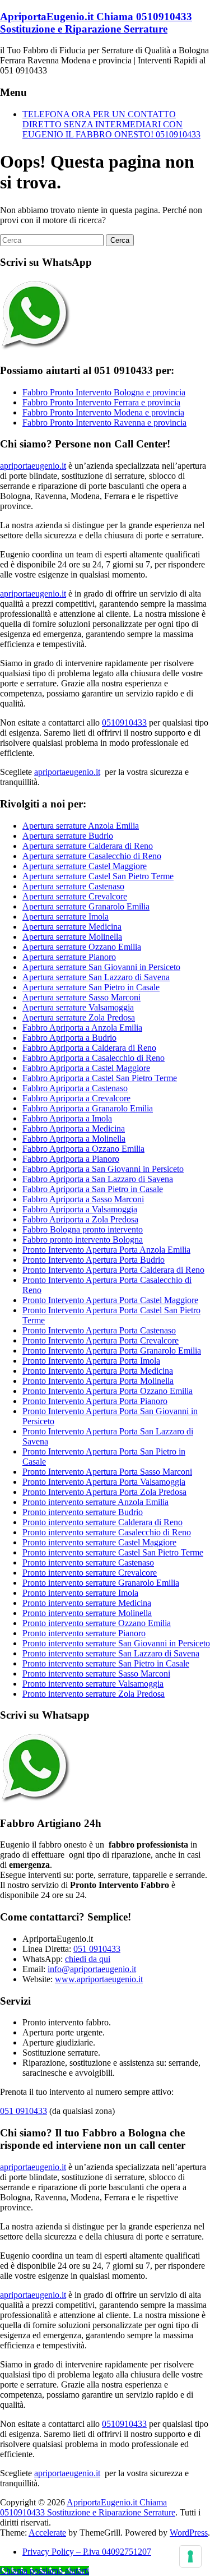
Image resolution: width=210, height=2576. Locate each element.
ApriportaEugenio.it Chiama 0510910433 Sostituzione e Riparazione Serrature (96, 23)
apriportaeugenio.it (33, 466)
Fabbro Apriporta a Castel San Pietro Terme (100, 1078)
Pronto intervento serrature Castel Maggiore (99, 1542)
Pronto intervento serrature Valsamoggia (93, 1684)
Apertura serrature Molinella (72, 937)
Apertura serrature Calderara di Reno (88, 846)
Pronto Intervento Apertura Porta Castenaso (99, 1330)
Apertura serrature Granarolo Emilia (86, 906)
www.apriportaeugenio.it (99, 1979)
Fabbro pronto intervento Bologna (83, 1239)
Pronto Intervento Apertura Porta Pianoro (95, 1401)
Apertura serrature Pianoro (69, 957)
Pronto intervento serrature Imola (80, 1593)
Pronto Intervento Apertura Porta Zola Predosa (104, 1492)
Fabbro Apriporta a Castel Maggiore (86, 1068)
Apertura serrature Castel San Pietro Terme (98, 876)
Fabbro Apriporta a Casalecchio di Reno (94, 1058)
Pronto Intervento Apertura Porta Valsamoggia (104, 1482)
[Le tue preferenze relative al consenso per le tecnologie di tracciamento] (190, 2556)
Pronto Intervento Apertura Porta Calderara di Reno (113, 1270)
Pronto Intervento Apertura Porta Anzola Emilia (106, 1250)
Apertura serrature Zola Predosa (79, 1017)
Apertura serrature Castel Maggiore (85, 866)
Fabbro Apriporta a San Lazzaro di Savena (98, 1179)
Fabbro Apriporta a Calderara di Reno (89, 1048)
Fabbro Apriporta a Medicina (74, 1128)
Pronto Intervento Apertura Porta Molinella (98, 1381)
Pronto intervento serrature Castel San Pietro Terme (113, 1552)
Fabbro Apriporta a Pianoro (71, 1159)
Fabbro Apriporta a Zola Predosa (80, 1219)
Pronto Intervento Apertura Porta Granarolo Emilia (112, 1351)
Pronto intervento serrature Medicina (87, 1603)
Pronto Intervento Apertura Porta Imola (91, 1361)
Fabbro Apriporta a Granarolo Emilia (88, 1108)
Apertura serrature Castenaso (73, 886)
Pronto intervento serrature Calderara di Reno (102, 1522)
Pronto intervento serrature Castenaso (88, 1562)
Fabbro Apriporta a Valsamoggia (80, 1209)
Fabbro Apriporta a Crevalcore (76, 1098)
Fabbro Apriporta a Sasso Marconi (83, 1199)
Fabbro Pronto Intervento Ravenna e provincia (104, 423)
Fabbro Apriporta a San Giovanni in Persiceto (103, 1169)
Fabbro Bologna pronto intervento (83, 1229)
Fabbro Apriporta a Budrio (69, 1038)
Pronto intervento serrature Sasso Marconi (96, 1674)
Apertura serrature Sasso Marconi (81, 997)
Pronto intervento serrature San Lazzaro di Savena (111, 1653)
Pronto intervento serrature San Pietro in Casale (106, 1663)
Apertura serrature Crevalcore (75, 896)
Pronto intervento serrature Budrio (83, 1512)
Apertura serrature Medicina (72, 927)
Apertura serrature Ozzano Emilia (82, 947)
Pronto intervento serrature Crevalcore (90, 1573)
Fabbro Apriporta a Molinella (74, 1139)
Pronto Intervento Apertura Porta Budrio (94, 1260)
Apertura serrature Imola (66, 917)
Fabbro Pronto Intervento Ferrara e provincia (101, 402)
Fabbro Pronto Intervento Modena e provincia (103, 412)
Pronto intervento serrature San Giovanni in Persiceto (116, 1643)
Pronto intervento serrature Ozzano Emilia (97, 1623)
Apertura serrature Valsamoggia (78, 1007)
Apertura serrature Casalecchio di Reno (92, 856)
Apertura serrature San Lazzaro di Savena (96, 977)
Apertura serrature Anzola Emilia (81, 826)
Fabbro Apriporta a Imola (67, 1118)
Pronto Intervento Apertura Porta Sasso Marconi (107, 1472)
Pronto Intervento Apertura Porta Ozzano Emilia (108, 1391)
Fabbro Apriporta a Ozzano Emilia (83, 1149)
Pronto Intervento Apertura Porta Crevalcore (101, 1340)
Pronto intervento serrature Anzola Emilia (95, 1502)
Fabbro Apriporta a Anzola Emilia (82, 1028)
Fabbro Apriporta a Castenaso (75, 1088)
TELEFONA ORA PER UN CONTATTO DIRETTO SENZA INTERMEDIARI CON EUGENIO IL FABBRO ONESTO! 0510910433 (111, 124)
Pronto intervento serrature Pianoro (84, 1633)
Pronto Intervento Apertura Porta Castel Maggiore (110, 1300)
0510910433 (124, 723)
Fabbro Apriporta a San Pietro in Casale (93, 1189)
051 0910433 (97, 1949)
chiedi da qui (88, 1959)
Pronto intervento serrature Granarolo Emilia (101, 1583)
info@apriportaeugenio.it (92, 1969)
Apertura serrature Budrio (68, 836)
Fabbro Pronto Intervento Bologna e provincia (104, 392)
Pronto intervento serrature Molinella (87, 1613)
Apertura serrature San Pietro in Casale (91, 987)
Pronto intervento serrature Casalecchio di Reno (107, 1532)
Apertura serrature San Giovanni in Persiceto (101, 967)
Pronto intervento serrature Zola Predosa (94, 1694)
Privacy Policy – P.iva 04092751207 (87, 2552)
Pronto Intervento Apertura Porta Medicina (98, 1371)
